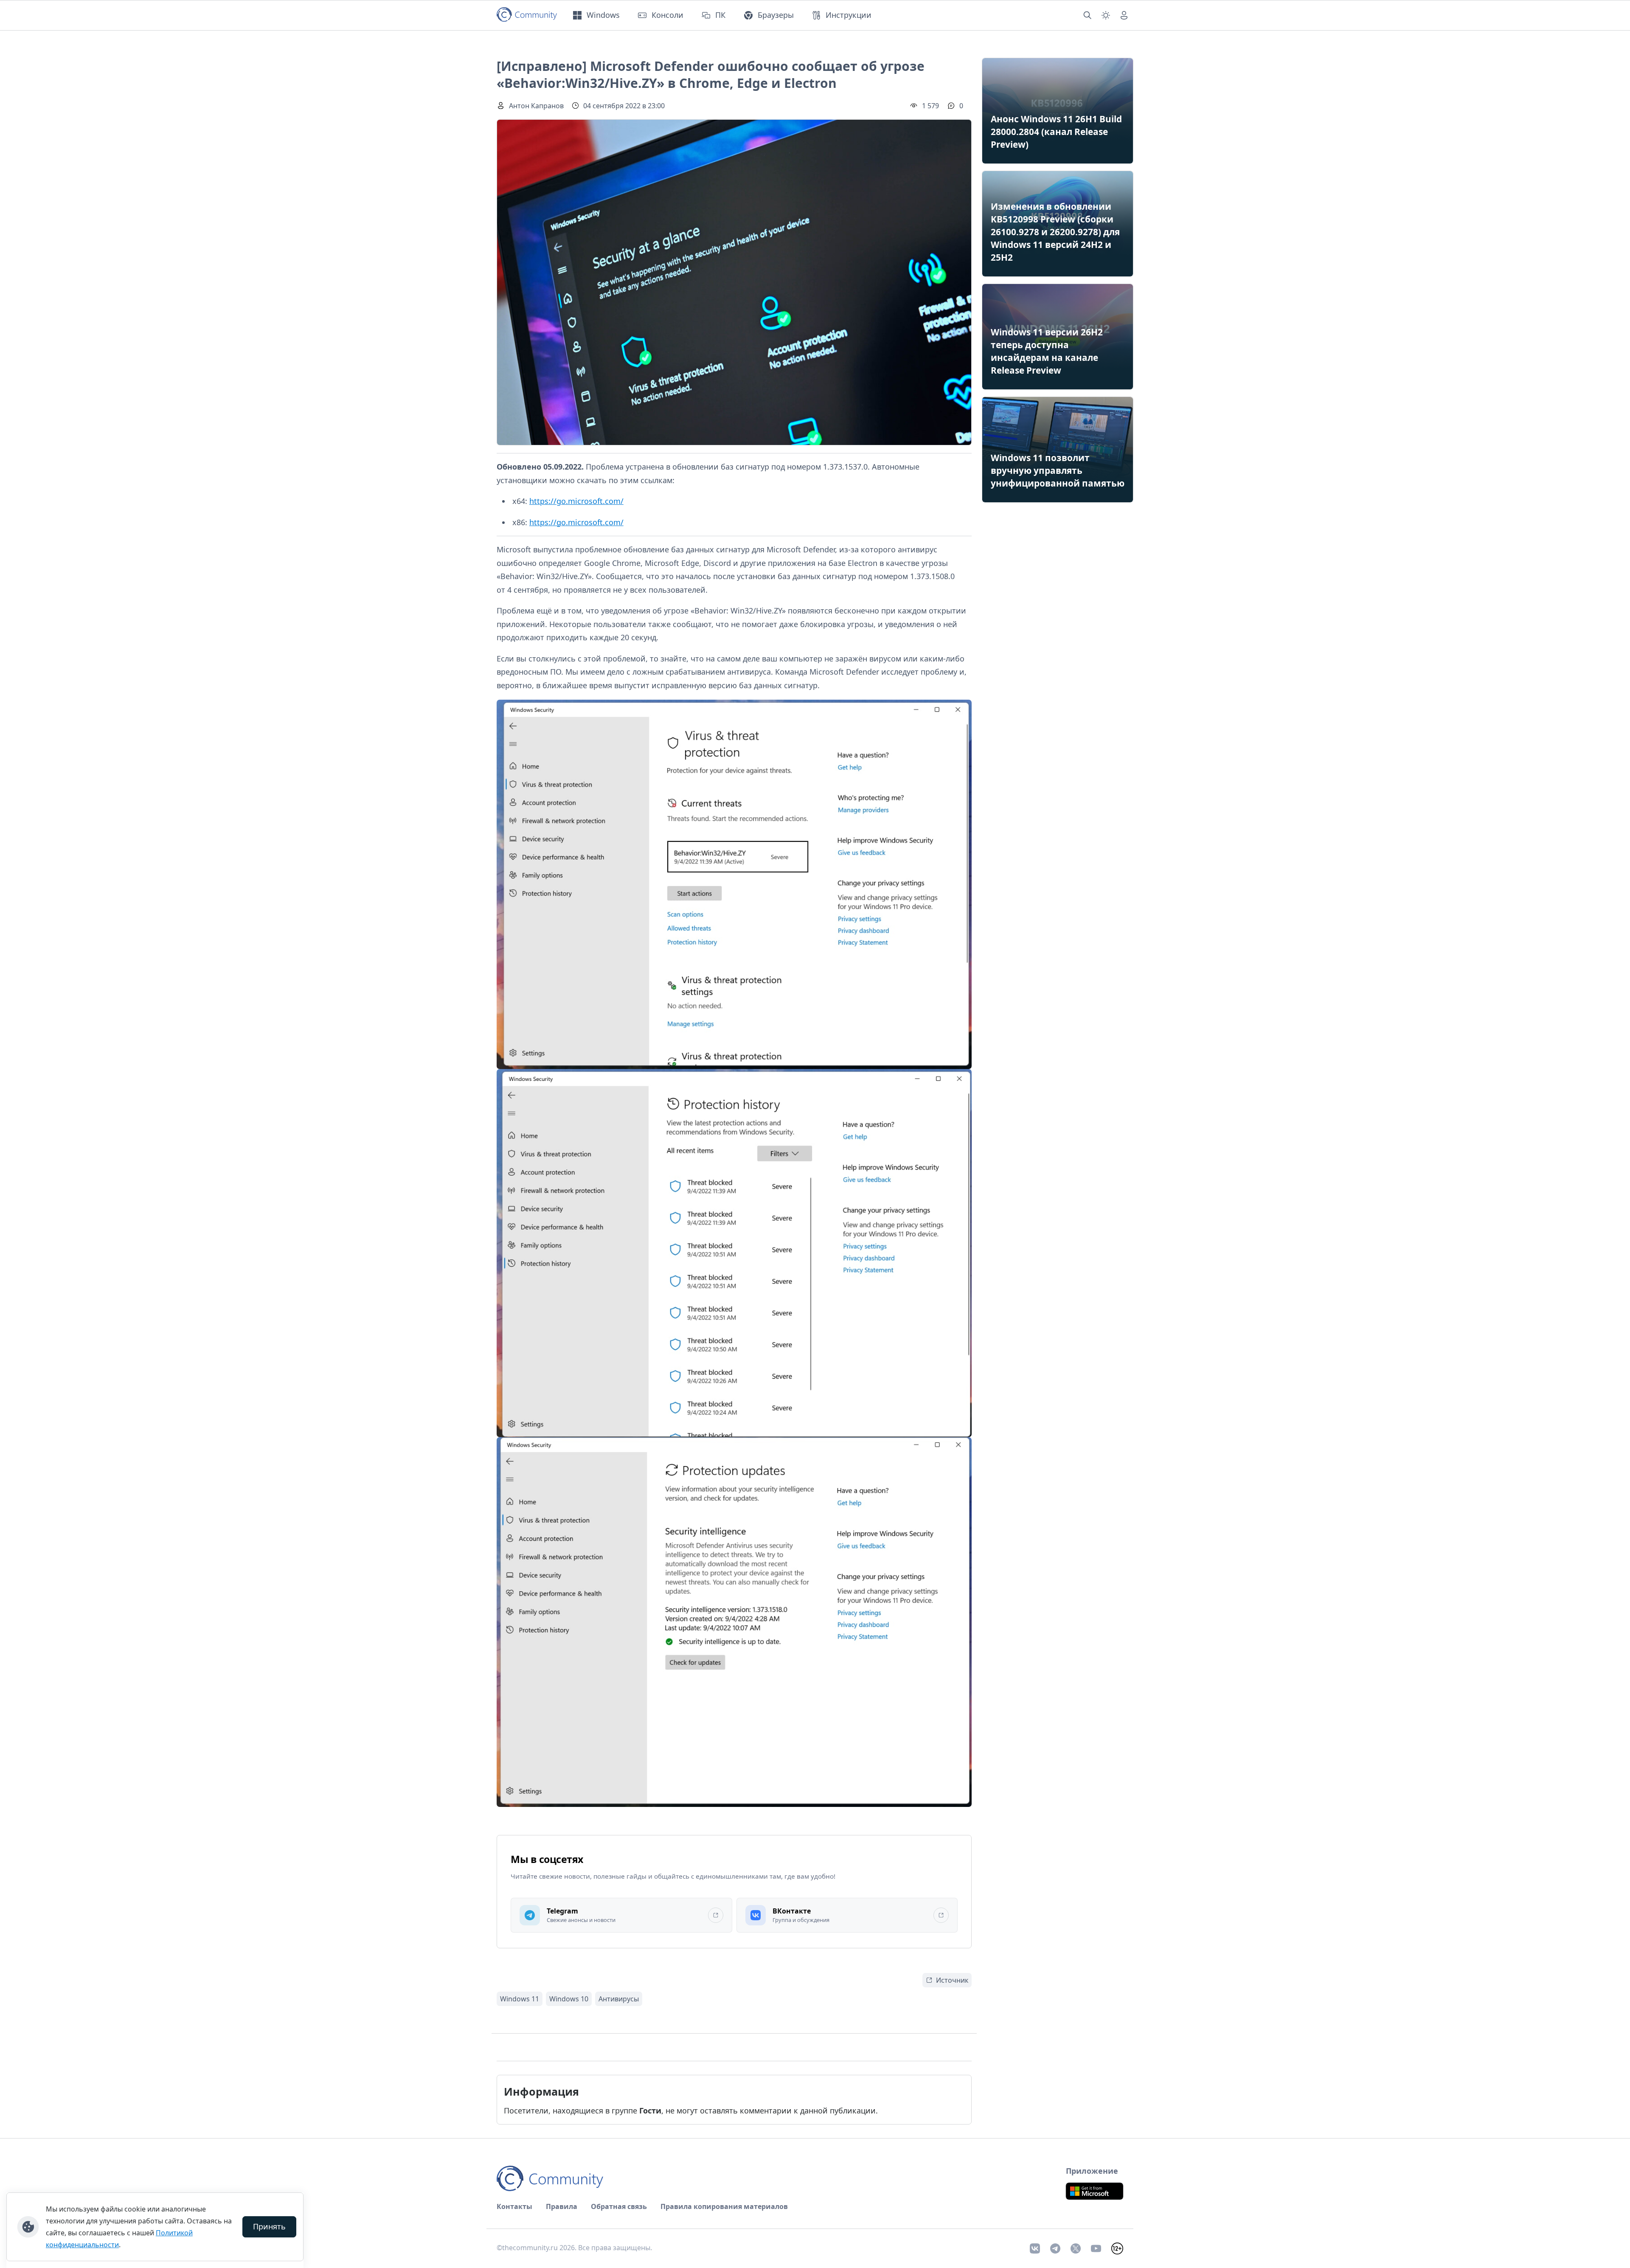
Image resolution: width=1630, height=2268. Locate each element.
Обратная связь (619, 2206)
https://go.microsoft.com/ (576, 501)
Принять (269, 2226)
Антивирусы (619, 1999)
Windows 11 (520, 1999)
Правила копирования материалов (724, 2206)
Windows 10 (569, 1999)
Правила (562, 2206)
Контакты (514, 2206)
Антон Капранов (536, 106)
